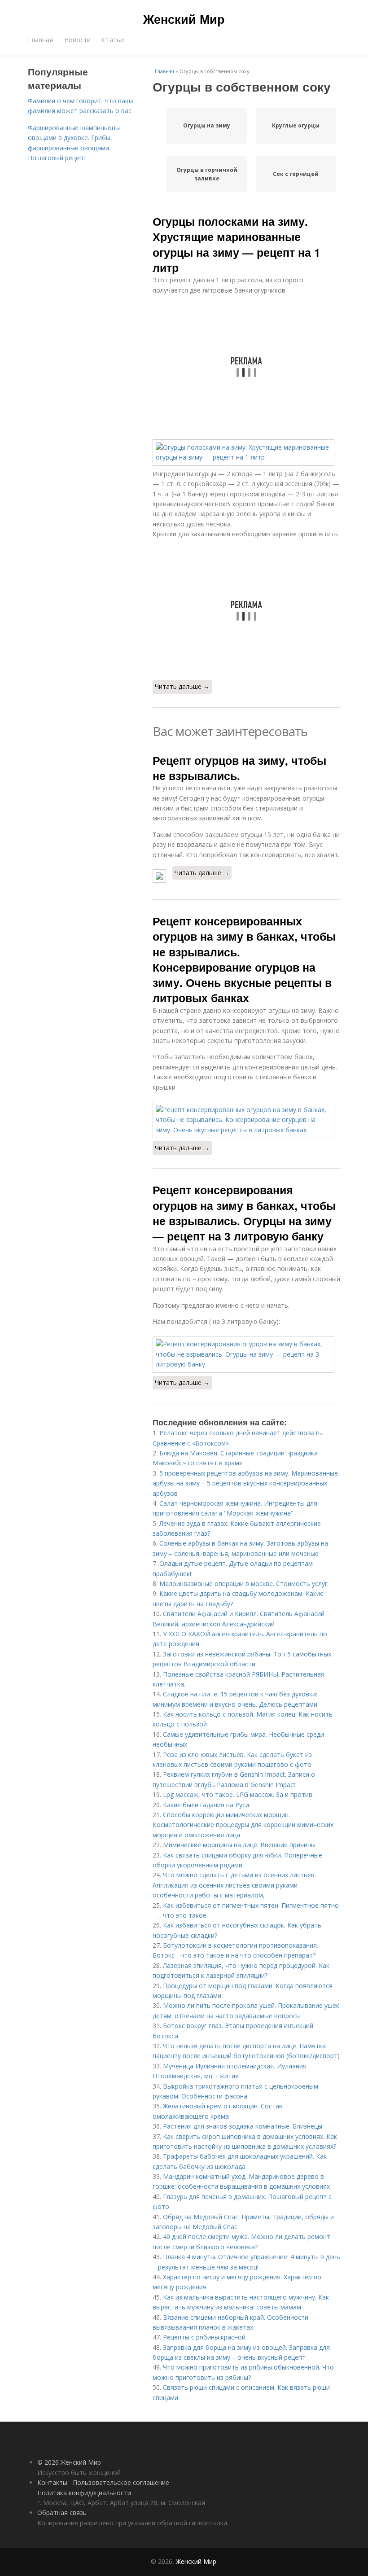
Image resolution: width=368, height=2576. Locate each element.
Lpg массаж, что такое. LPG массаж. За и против (238, 1794)
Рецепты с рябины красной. (205, 2337)
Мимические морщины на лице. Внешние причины (239, 1845)
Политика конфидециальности (84, 2493)
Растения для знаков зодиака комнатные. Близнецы (243, 2126)
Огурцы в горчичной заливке (207, 174)
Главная (40, 40)
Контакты (52, 2482)
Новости (77, 40)
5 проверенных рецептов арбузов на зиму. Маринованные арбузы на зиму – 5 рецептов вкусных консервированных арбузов (245, 1483)
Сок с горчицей (296, 174)
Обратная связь (62, 2512)
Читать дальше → (182, 686)
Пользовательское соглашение (121, 2482)
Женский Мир (184, 19)
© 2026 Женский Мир (69, 2462)
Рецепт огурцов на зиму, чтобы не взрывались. (239, 768)
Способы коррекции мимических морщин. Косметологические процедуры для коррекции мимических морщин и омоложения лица (243, 1825)
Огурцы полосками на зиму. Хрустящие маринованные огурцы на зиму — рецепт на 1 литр (237, 244)
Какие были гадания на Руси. (207, 1805)
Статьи (113, 40)
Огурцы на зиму (207, 125)
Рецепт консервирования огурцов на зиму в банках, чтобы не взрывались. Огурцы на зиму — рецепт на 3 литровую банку (244, 1213)
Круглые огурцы (296, 125)
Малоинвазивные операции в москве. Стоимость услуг (243, 1584)
